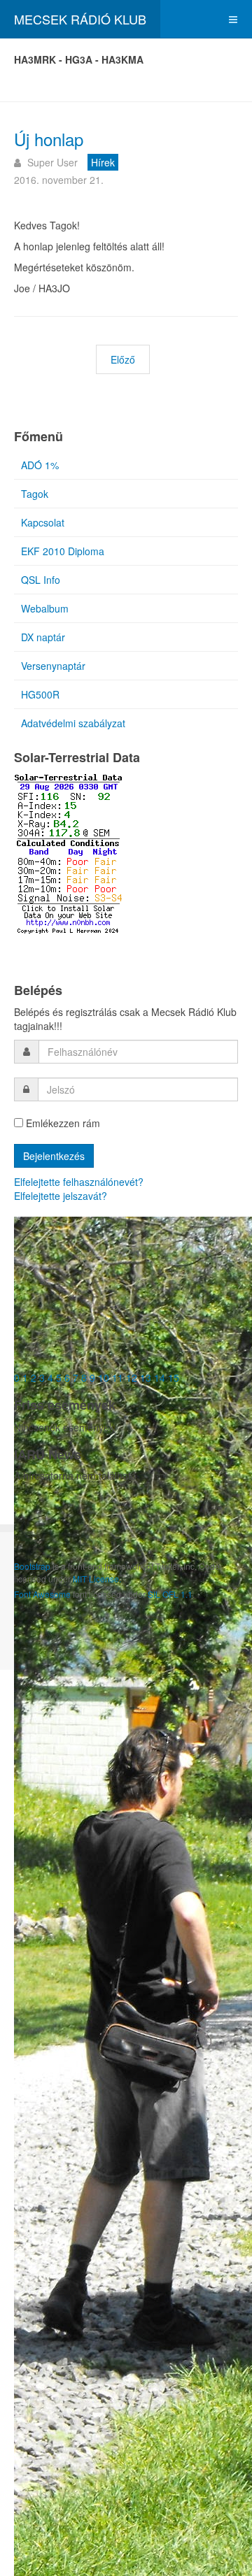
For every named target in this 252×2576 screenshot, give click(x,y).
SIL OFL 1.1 (170, 1594)
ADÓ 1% (40, 465)
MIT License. (97, 1579)
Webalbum (45, 608)
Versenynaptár (53, 666)
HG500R (40, 694)
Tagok (35, 494)
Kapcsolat (43, 522)
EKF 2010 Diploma (63, 551)
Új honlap (49, 139)
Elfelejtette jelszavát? (61, 1196)
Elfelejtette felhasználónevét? (79, 1182)
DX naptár (43, 637)
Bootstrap (32, 1566)
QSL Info (41, 580)
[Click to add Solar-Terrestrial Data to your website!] (68, 852)
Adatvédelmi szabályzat (73, 723)
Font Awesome (42, 1594)
